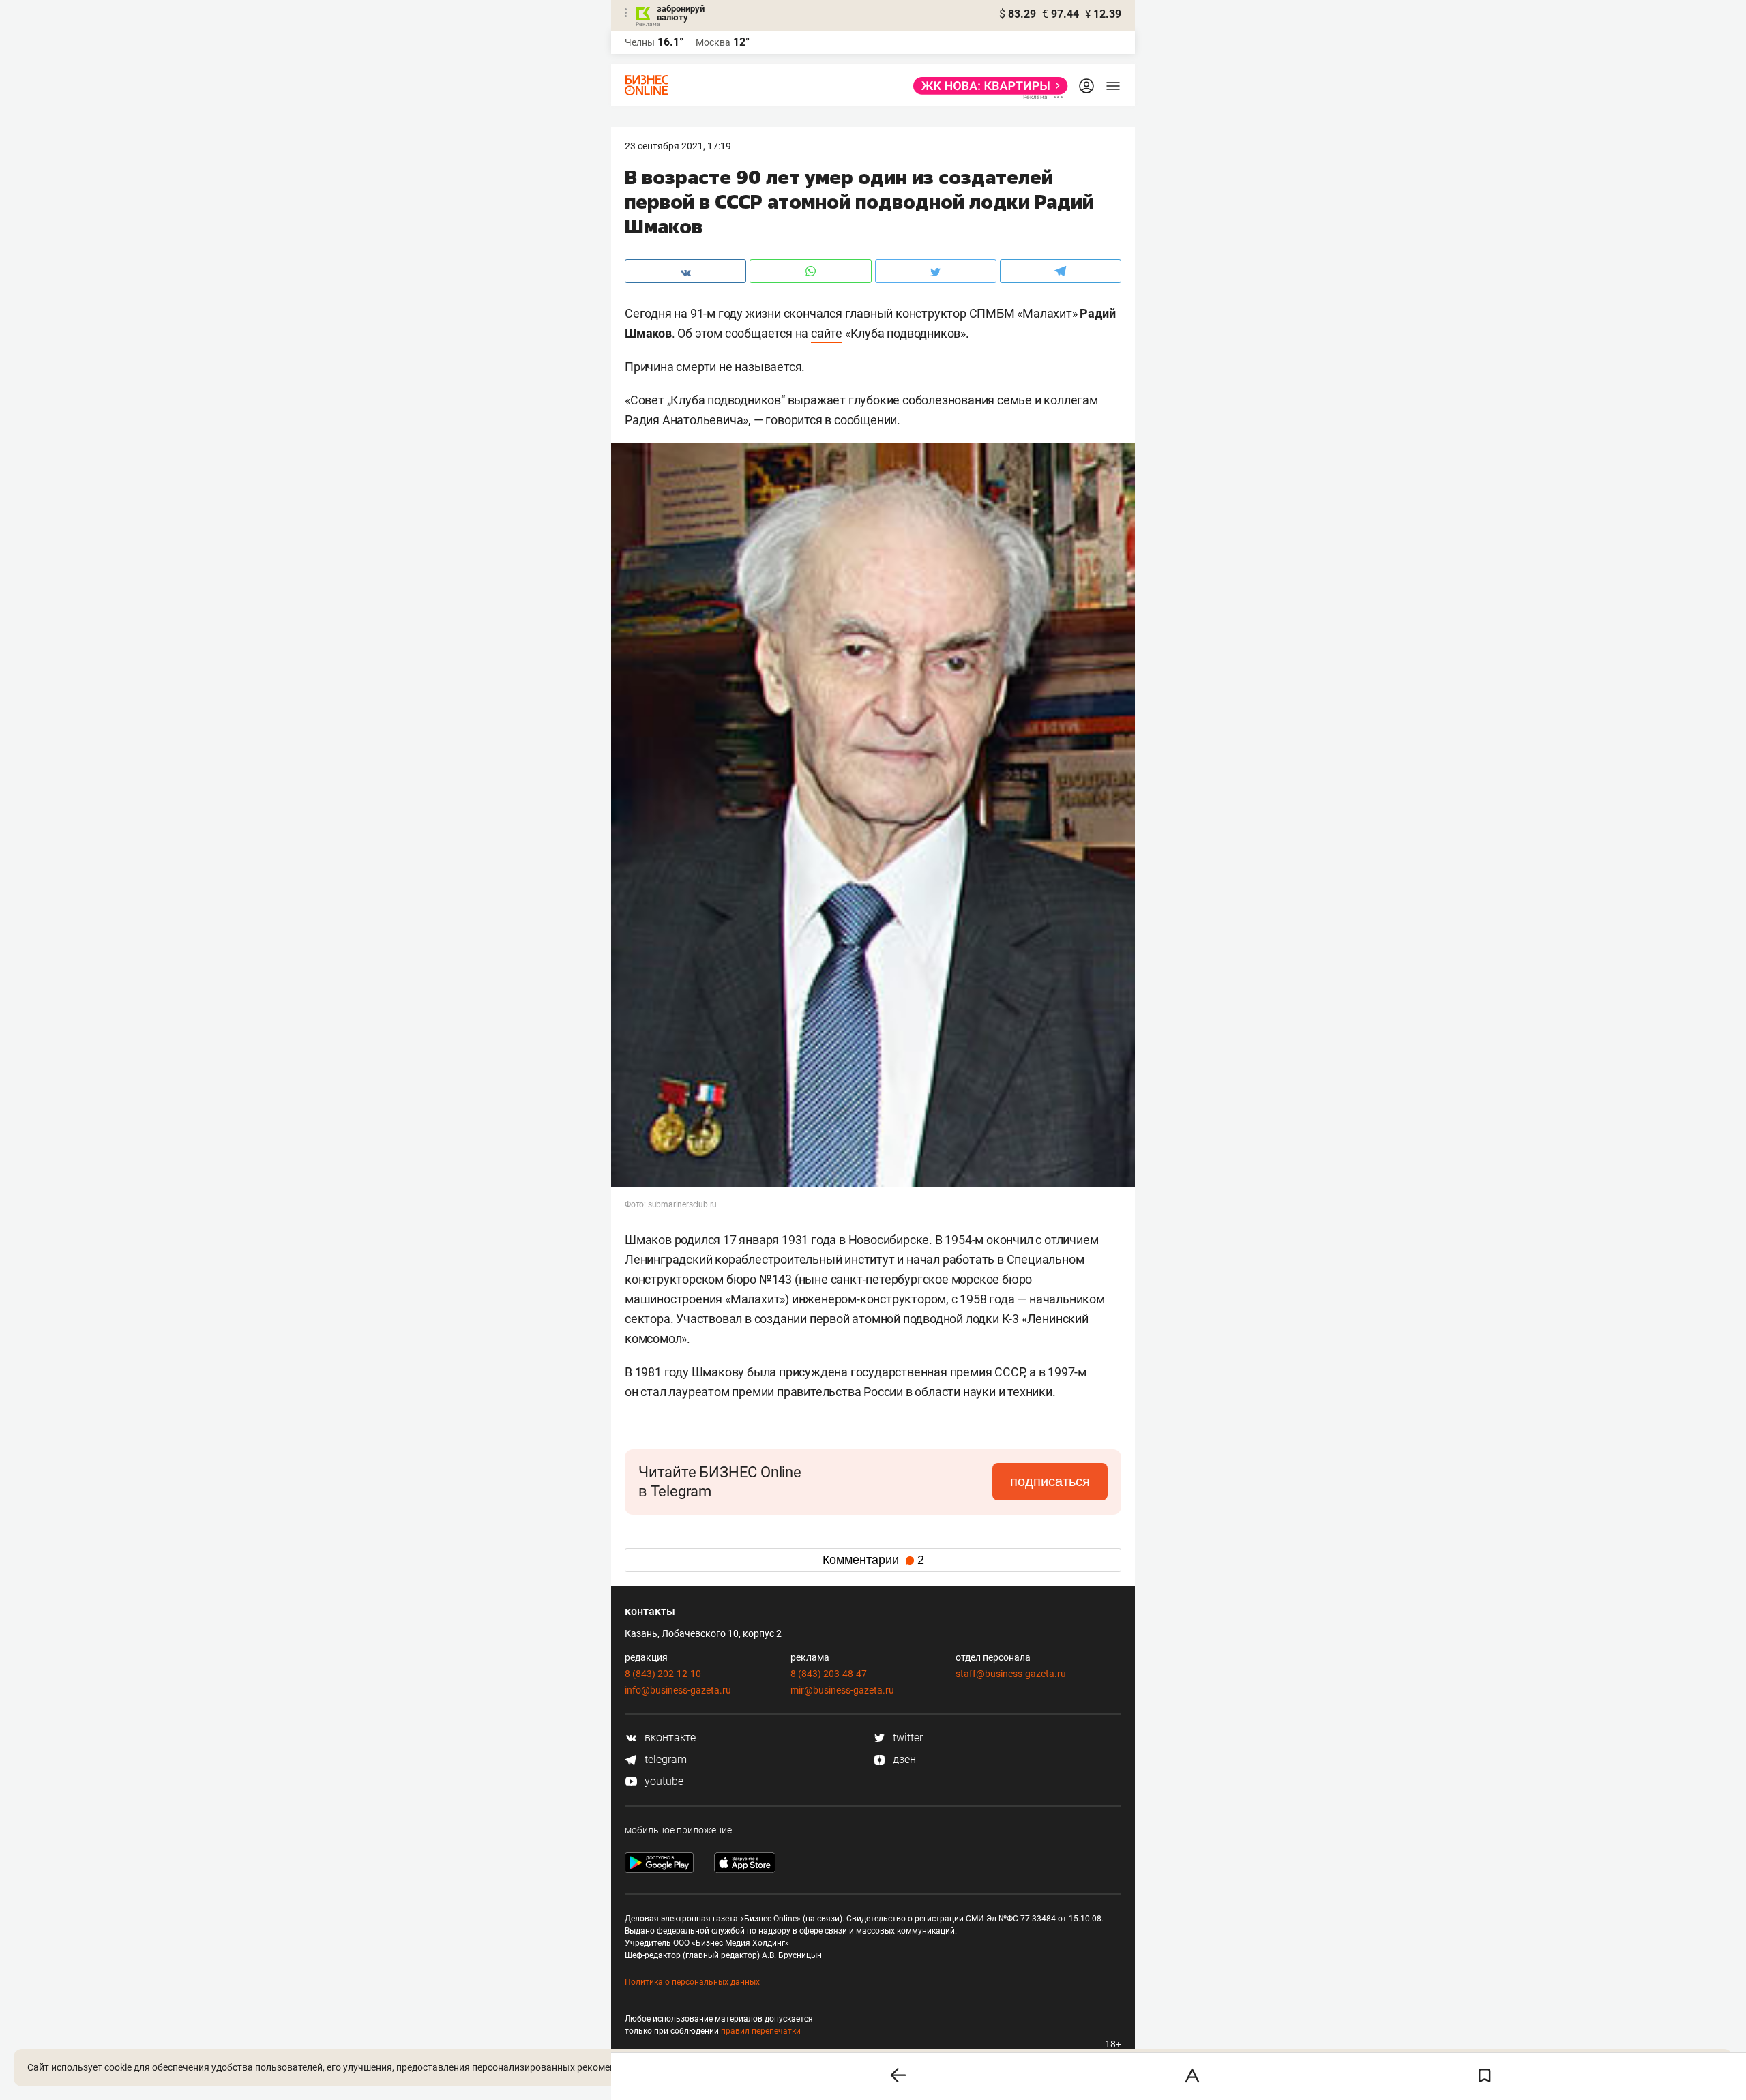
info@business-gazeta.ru (678, 1690)
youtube (663, 1781)
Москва (713, 42)
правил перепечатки (761, 2031)
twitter (906, 1737)
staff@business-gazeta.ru (1011, 1674)
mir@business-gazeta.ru (842, 1690)
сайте (827, 333)
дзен (903, 1759)
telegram (664, 1759)
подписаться (1050, 1481)
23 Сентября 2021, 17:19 (678, 146)
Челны (640, 42)
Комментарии (873, 1560)
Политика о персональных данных (692, 1982)
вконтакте (669, 1737)
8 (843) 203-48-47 (829, 1674)
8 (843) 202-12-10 (663, 1674)
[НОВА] (987, 86)
